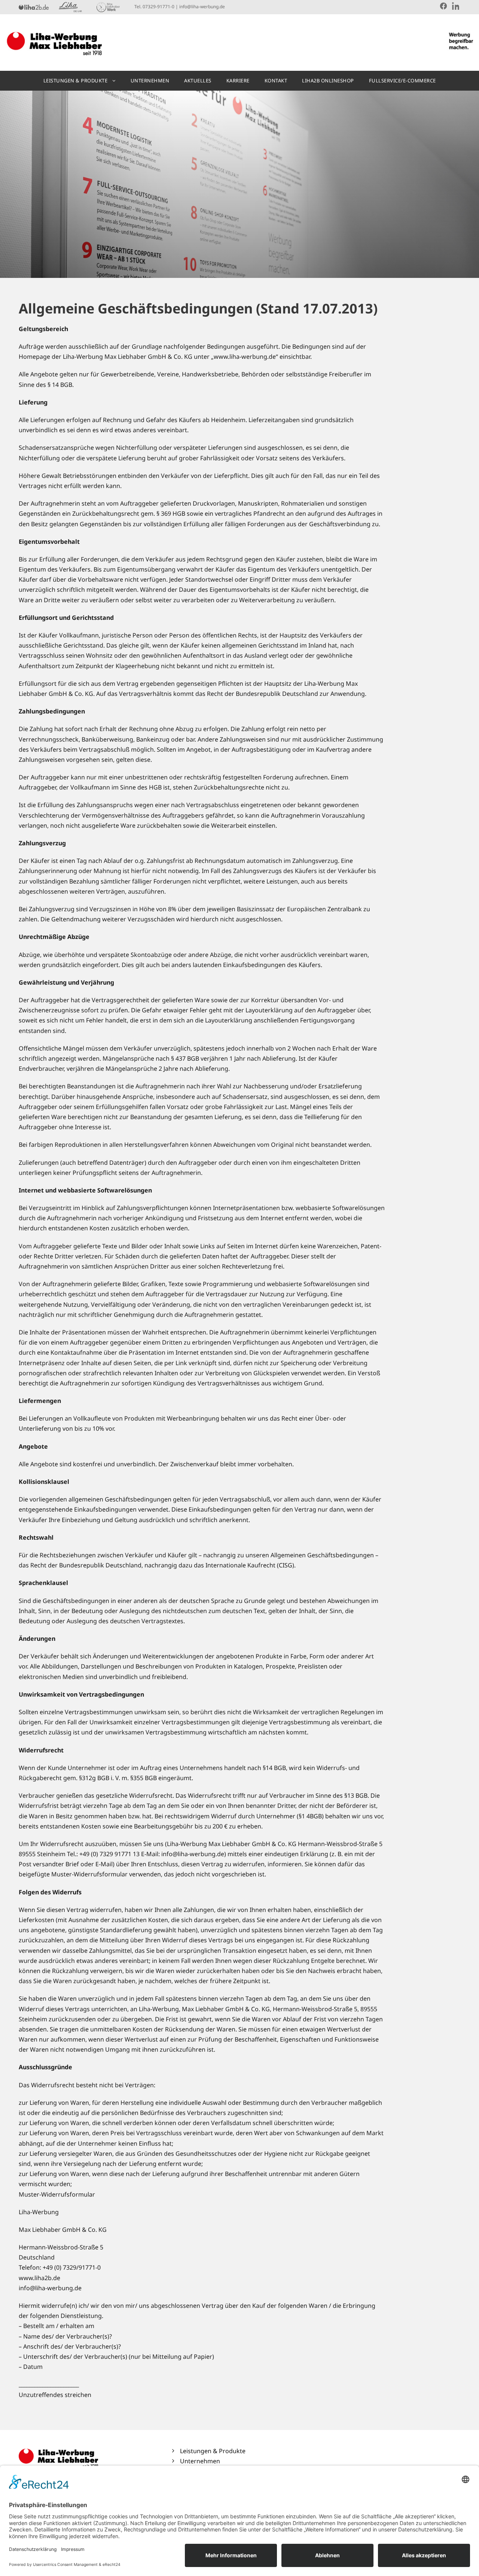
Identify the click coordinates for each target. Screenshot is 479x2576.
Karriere (238, 81)
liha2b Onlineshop (328, 81)
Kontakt (276, 81)
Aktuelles (198, 81)
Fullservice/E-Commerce (402, 81)
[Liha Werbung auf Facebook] (443, 6)
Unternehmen (150, 81)
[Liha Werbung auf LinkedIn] (456, 6)
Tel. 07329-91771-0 (154, 7)
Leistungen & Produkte (76, 81)
